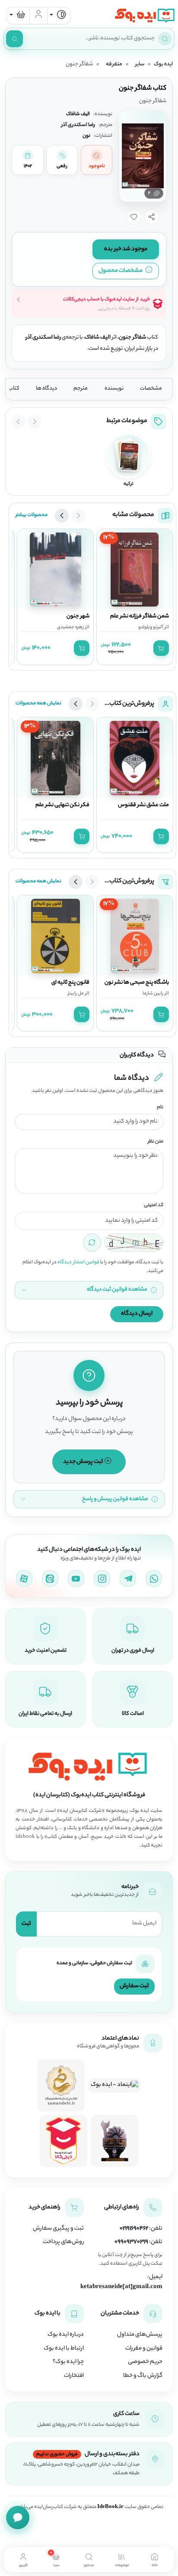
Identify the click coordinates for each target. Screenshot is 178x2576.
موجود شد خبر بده (126, 249)
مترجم (81, 389)
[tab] (155, 2559)
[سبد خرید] (18, 16)
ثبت (26, 1924)
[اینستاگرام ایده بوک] (102, 1579)
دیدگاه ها (46, 389)
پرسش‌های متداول (140, 2335)
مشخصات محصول (121, 271)
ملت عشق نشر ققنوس (143, 805)
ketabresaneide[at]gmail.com (121, 2287)
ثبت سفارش (134, 1986)
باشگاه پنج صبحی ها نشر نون (137, 983)
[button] (152, 217)
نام (160, 1108)
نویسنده (114, 389)
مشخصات (151, 389)
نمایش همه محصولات (38, 704)
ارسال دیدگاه (137, 1314)
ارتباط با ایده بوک (64, 2349)
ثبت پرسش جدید (84, 1462)
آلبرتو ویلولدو (151, 627)
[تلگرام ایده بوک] (128, 1579)
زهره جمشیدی (70, 627)
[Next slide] (19, 422)
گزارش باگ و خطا (143, 2376)
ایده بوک (163, 65)
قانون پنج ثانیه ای (70, 983)
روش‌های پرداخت (63, 2242)
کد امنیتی (154, 1206)
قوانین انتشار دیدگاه (78, 1262)
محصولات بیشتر (32, 515)
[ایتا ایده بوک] (50, 1579)
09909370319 (131, 2242)
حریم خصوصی (145, 2362)
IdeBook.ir (110, 2507)
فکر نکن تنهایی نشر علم (62, 805)
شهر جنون (78, 617)
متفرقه (114, 65)
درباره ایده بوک (66, 2335)
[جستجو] (14, 39)
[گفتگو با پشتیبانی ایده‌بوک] (18, 2518)
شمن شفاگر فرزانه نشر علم (140, 617)
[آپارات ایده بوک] (24, 1579)
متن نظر (156, 1142)
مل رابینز (76, 994)
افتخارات (74, 2376)
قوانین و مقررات (144, 2349)
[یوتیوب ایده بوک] (76, 1579)
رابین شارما (153, 994)
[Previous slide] (35, 422)
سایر (140, 65)
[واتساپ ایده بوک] (154, 1579)
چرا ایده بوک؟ (68, 2362)
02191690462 (134, 2229)
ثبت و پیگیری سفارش (58, 2229)
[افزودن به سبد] (161, 648)
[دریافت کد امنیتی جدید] (92, 1243)
